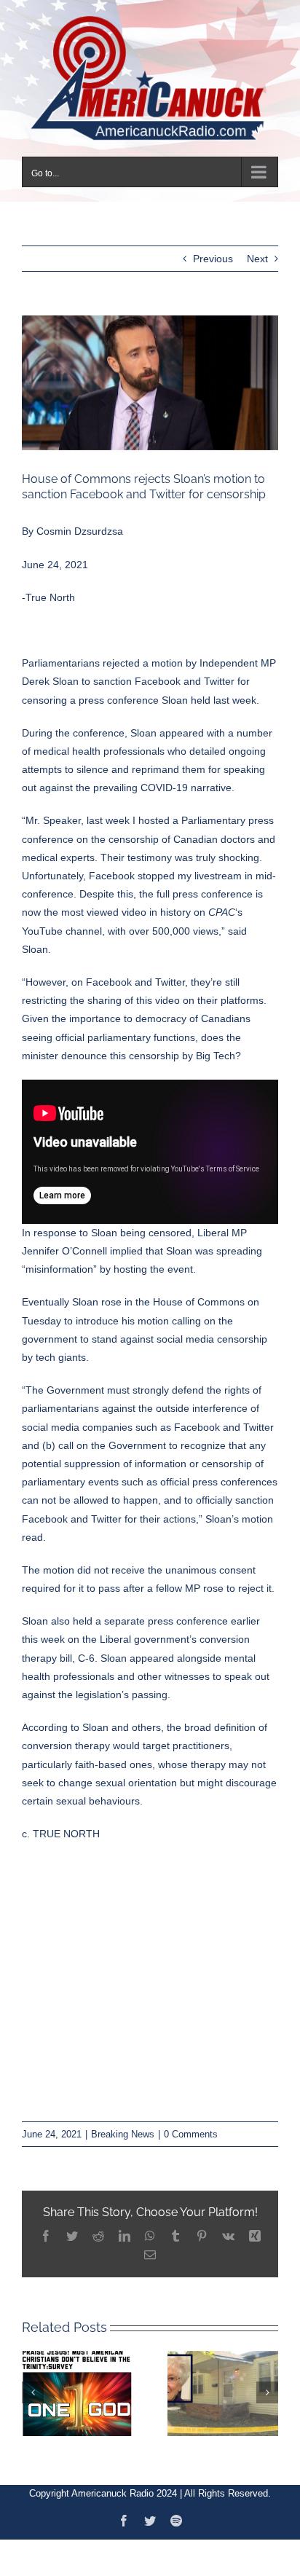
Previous (213, 251)
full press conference (203, 886)
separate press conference (166, 1613)
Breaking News (123, 2125)
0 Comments (191, 2125)
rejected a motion (143, 655)
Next (257, 251)
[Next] (267, 2384)
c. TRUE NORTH (61, 1826)
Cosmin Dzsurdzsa (80, 523)
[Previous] (33, 2384)
